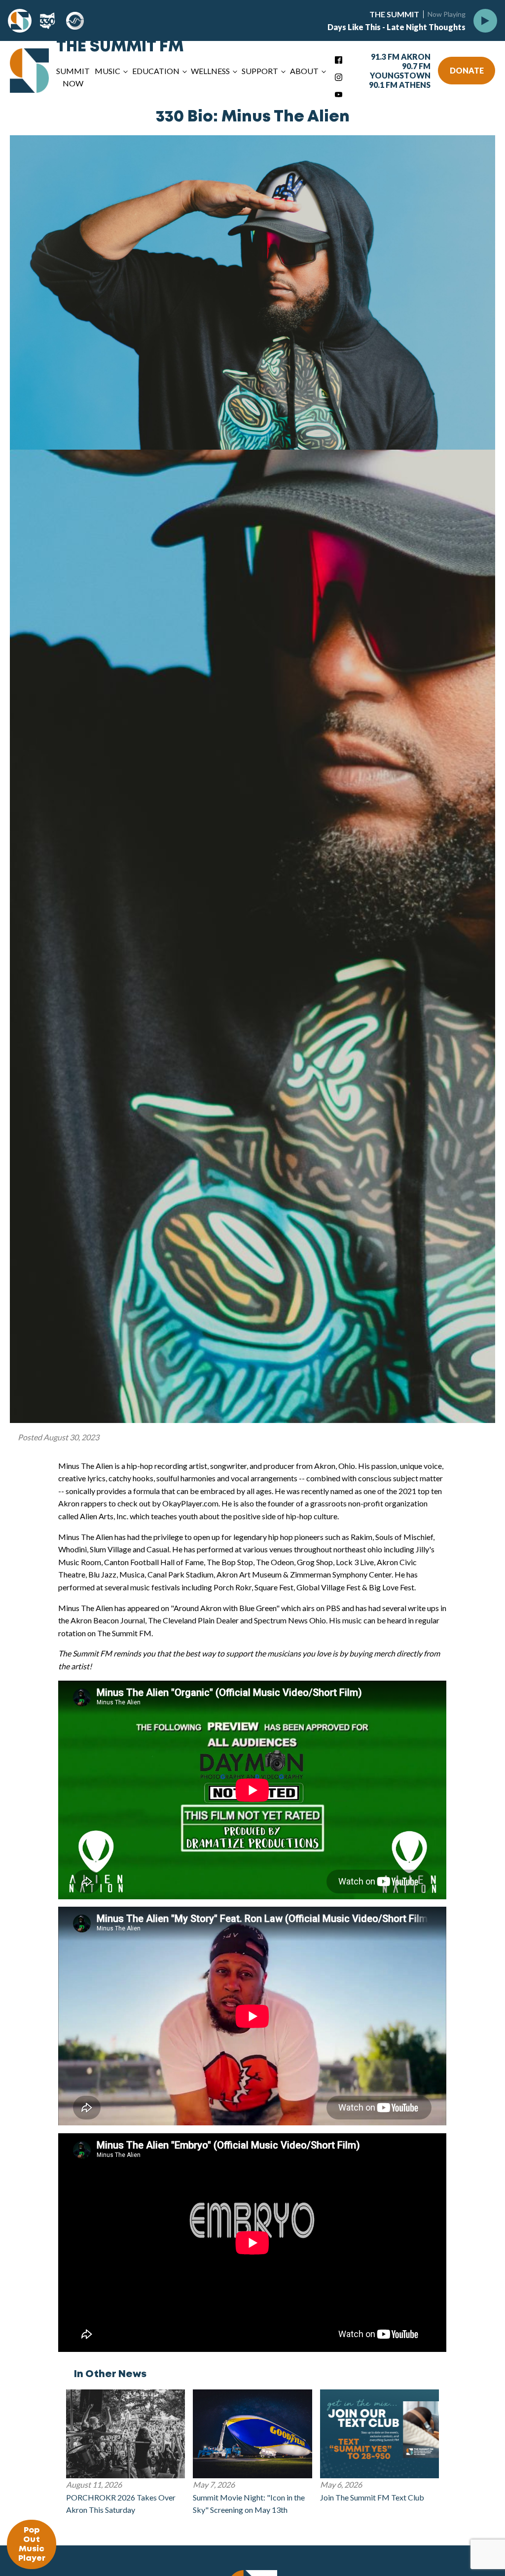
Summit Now (73, 77)
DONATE (467, 70)
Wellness (210, 71)
